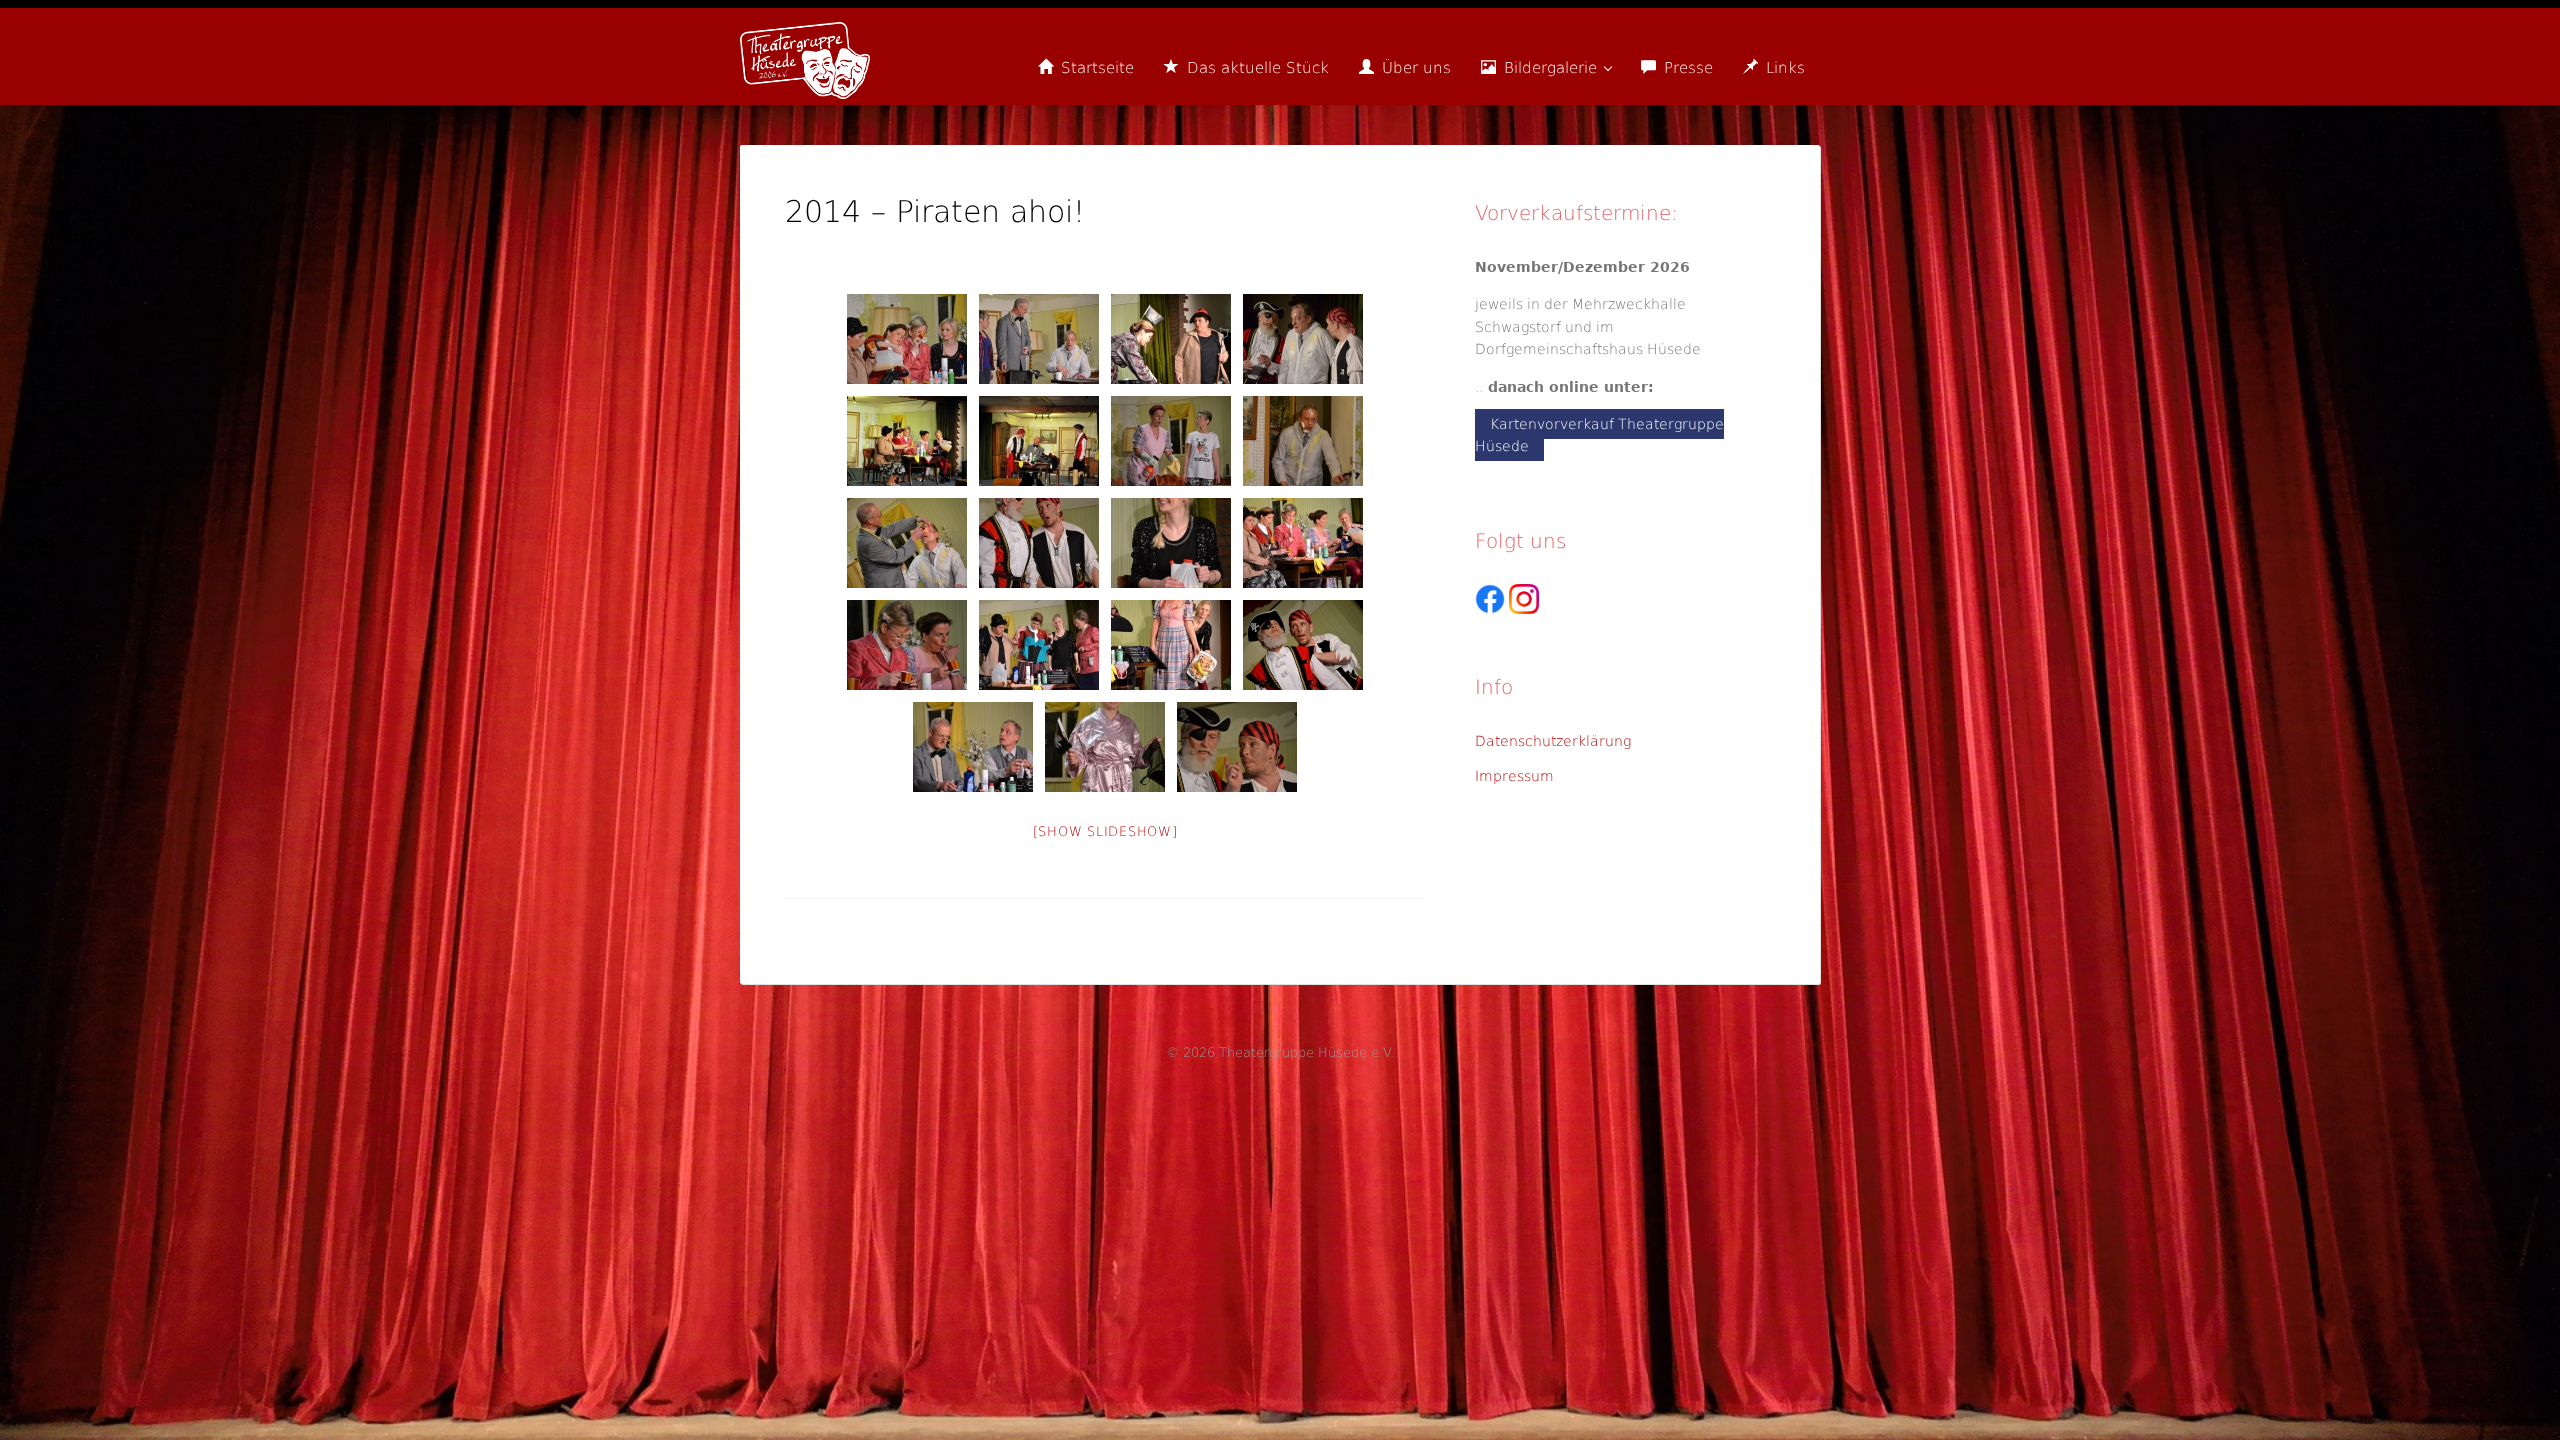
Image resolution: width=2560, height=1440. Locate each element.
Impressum (1514, 776)
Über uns (1414, 68)
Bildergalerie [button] (1550, 68)
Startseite (1095, 68)
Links (1783, 68)
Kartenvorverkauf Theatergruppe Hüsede (1599, 435)
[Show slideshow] (1105, 831)
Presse (1686, 68)
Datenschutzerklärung (1553, 741)
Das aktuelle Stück (1255, 68)
